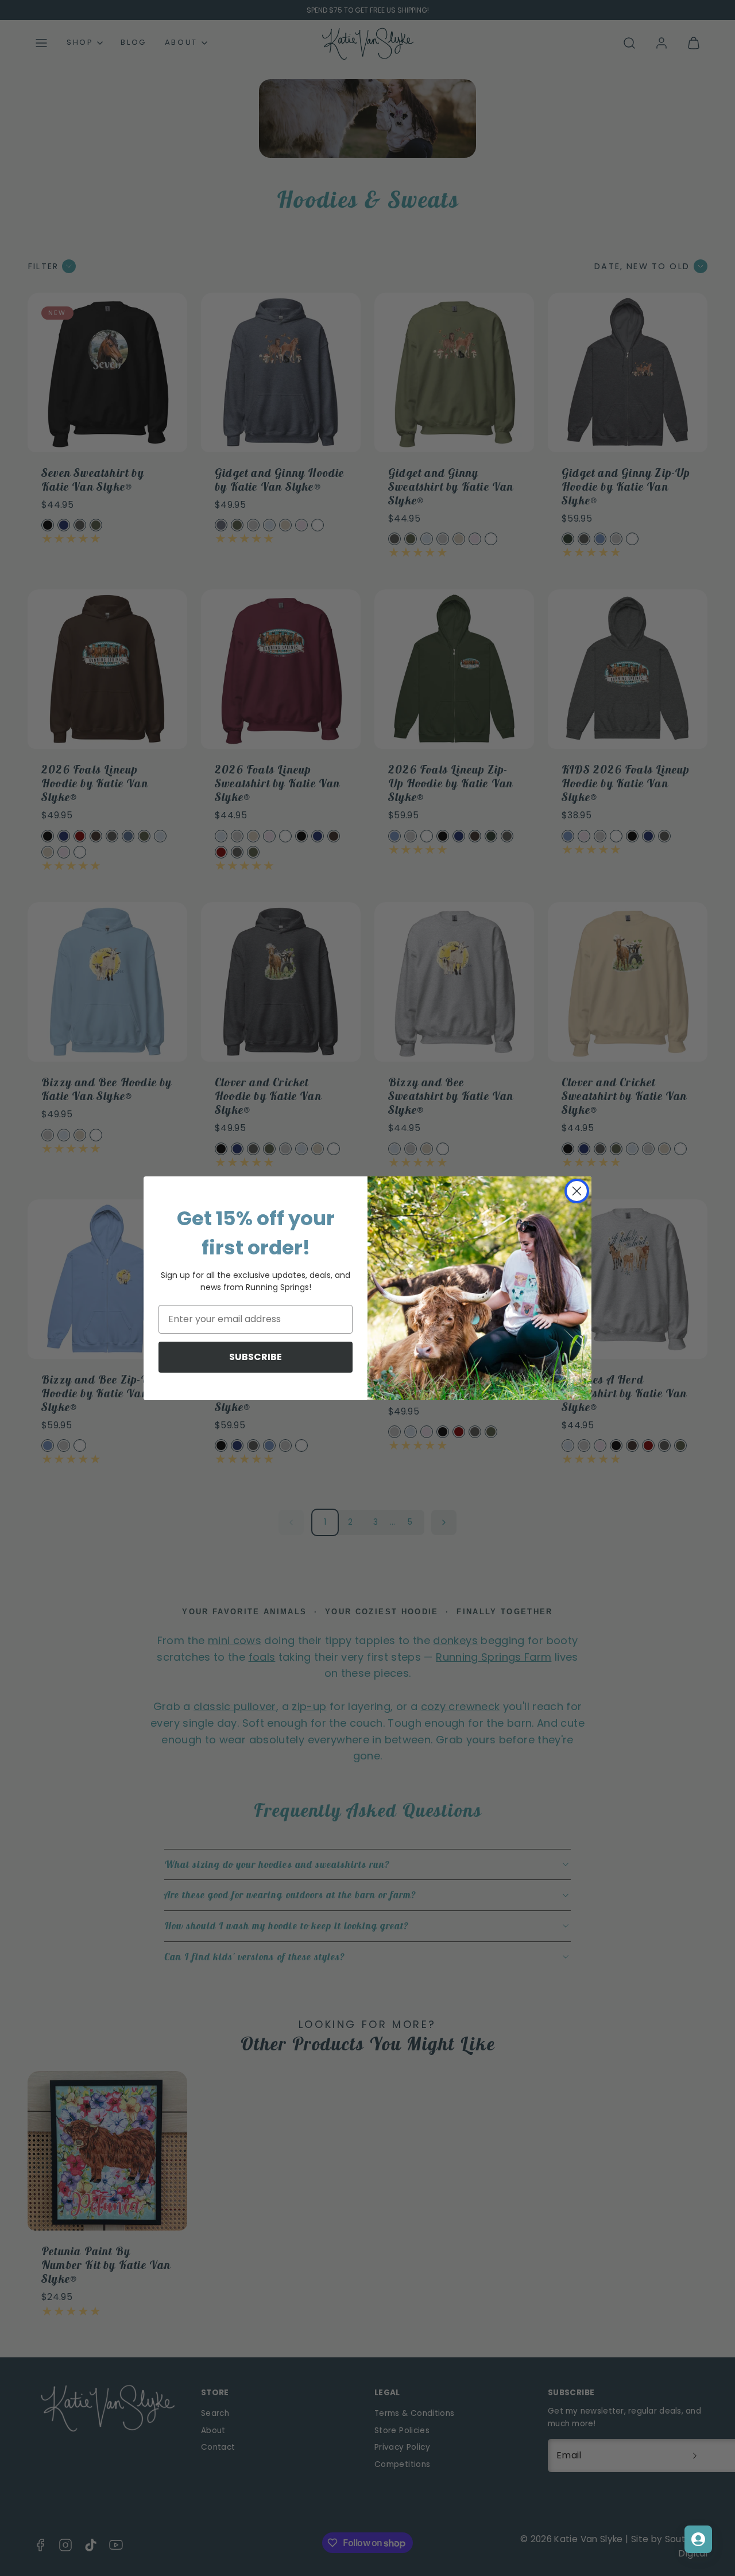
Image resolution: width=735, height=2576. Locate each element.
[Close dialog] (577, 1191)
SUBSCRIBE (256, 1357)
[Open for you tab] (698, 2539)
